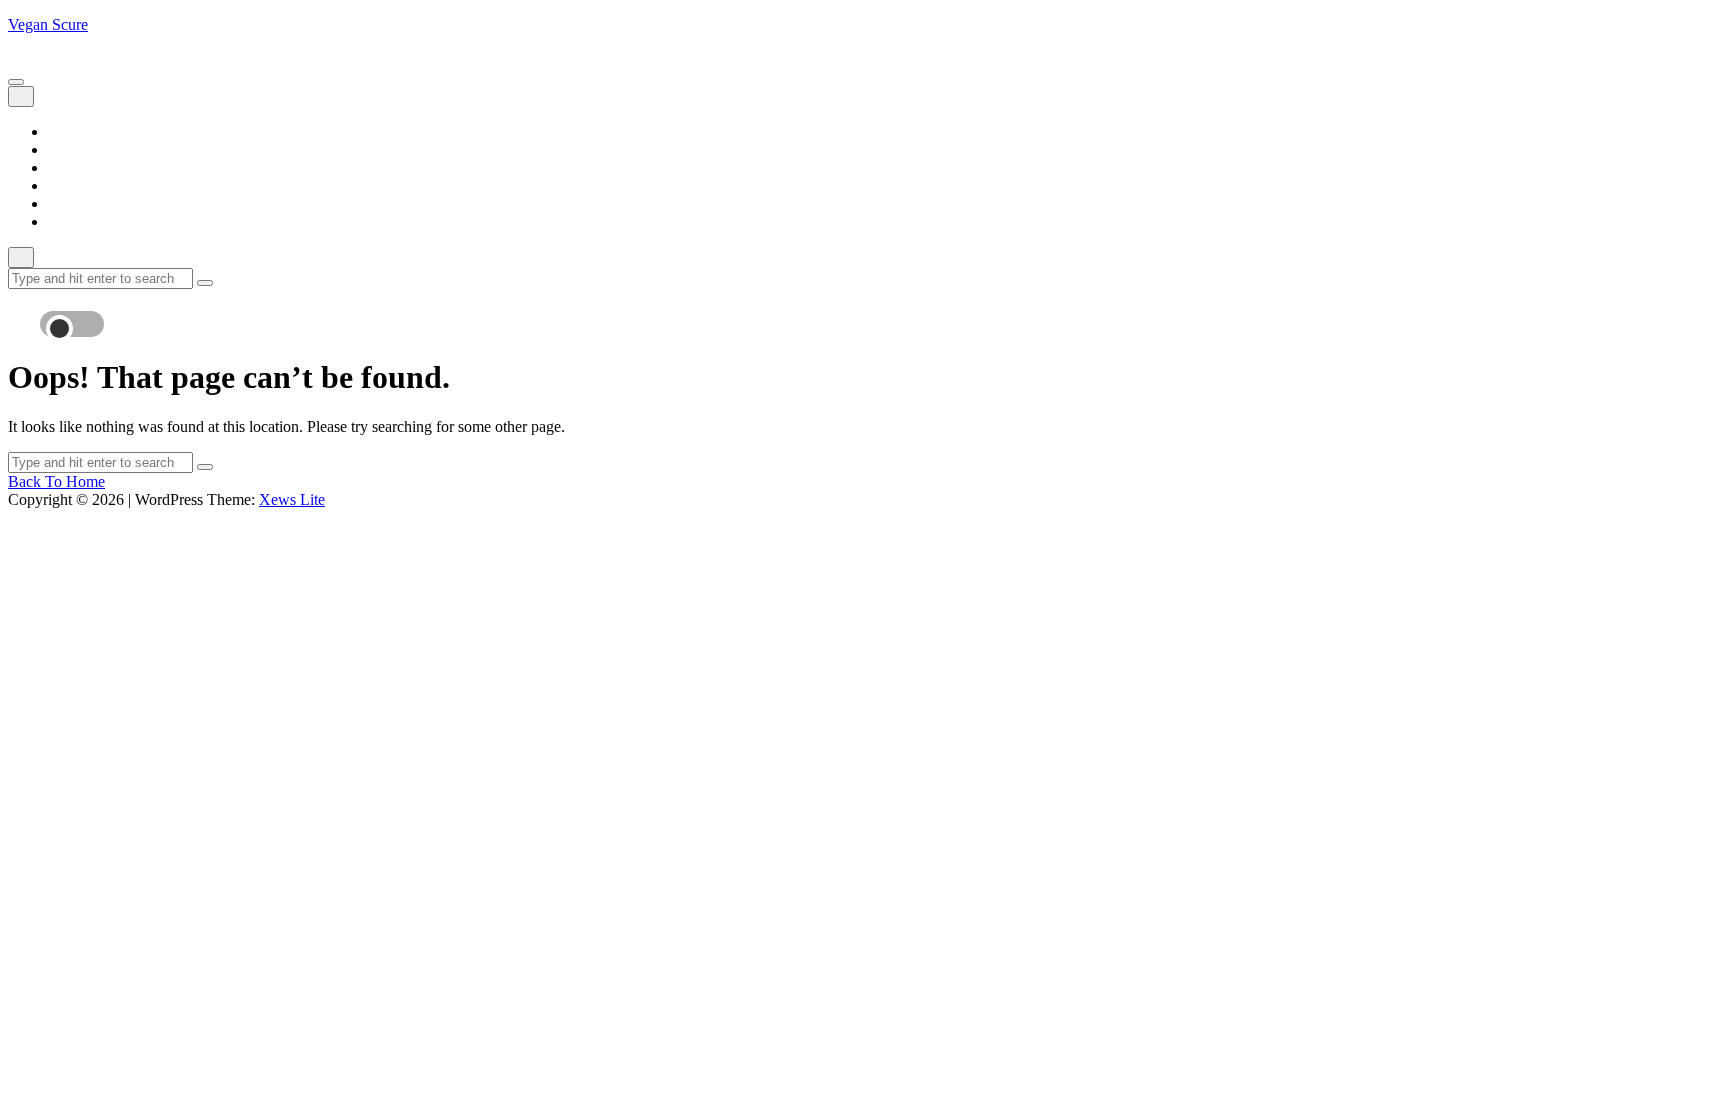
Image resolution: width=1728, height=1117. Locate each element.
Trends (69, 221)
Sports (68, 203)
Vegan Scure (48, 24)
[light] (78, 313)
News (66, 185)
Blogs (66, 149)
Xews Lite (292, 499)
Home (67, 131)
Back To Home (56, 481)
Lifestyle (75, 167)
